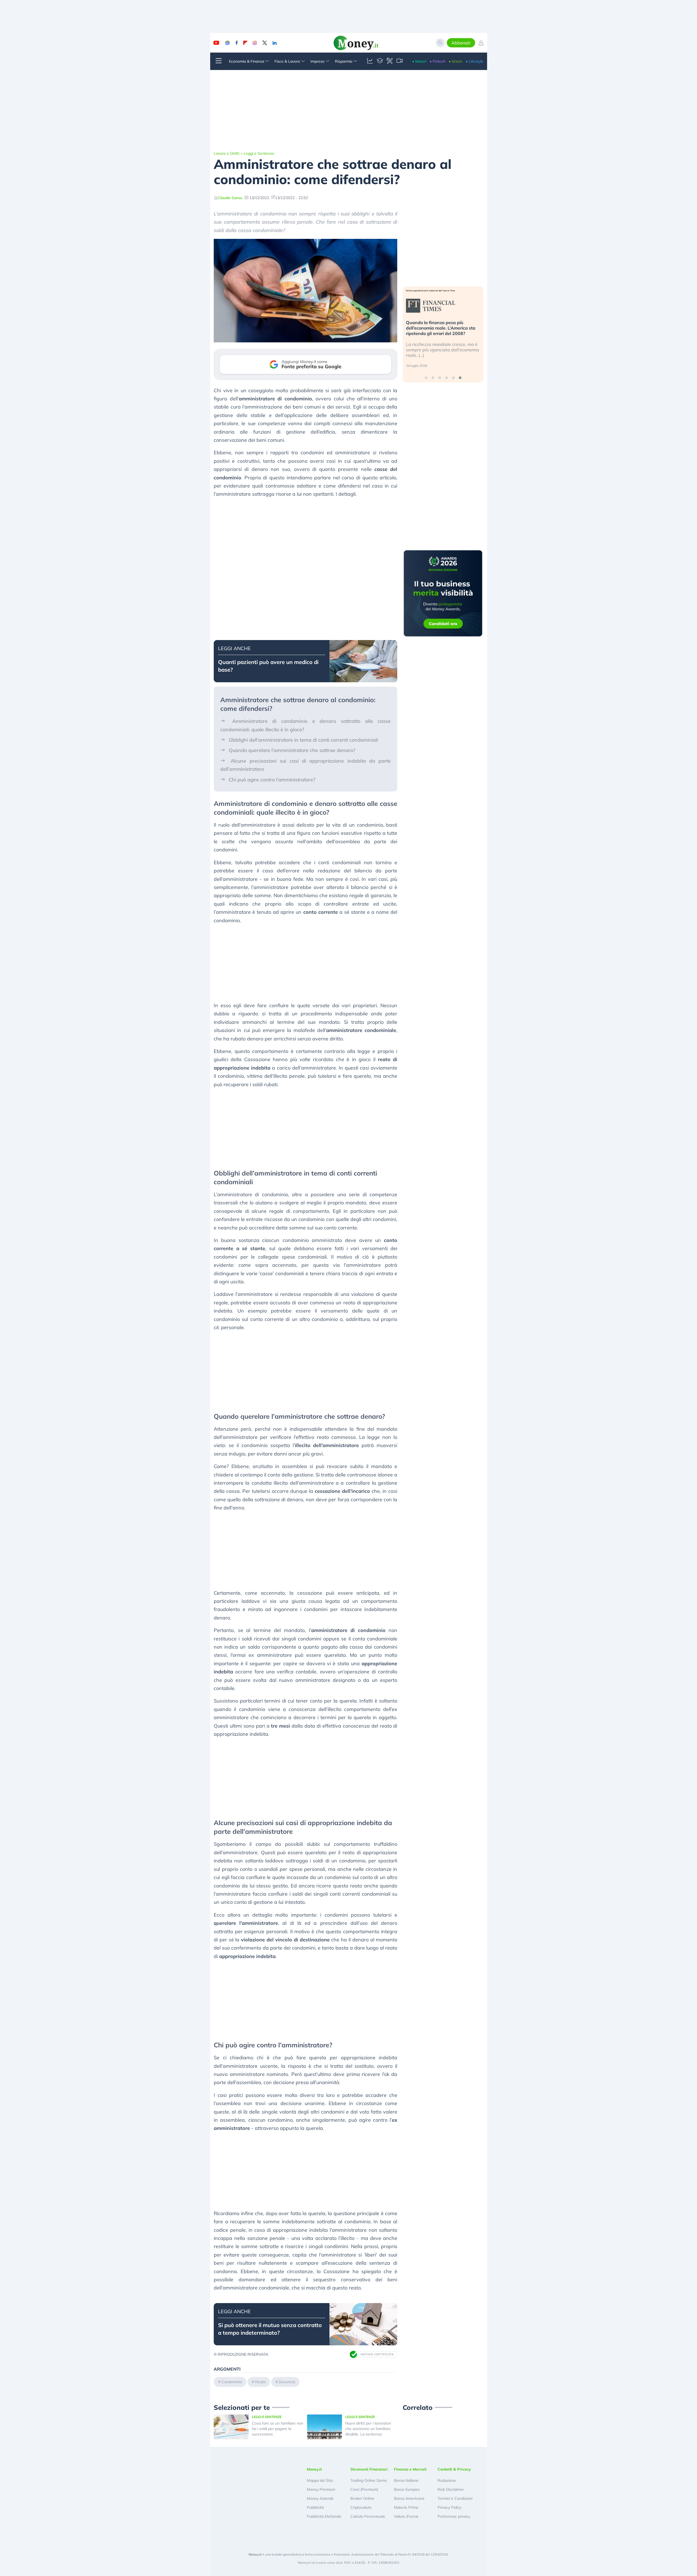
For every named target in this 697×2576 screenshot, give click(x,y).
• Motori (419, 61)
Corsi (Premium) (364, 2489)
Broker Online (362, 2498)
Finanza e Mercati (410, 2469)
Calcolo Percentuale (368, 2516)
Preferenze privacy (454, 2516)
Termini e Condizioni (455, 2498)
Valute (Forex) (406, 2516)
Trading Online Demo (369, 2480)
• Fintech (438, 61)
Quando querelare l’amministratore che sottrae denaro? (292, 750)
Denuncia (287, 2382)
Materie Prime (406, 2507)
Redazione (447, 2480)
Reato (260, 2382)
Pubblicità (315, 2507)
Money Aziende (320, 2498)
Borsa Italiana (406, 2480)
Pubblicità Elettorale (324, 2516)
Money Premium (321, 2489)
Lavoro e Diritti (227, 153)
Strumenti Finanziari (369, 2469)
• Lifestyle (474, 61)
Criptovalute (361, 2507)
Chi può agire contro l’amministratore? (272, 780)
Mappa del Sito (320, 2480)
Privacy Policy (449, 2507)
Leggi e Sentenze (259, 153)
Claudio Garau (230, 198)
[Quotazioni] (370, 61)
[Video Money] (399, 61)
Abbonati (461, 43)
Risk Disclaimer (451, 2489)
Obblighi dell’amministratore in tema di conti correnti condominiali (303, 740)
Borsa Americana (409, 2498)
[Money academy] (380, 61)
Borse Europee (407, 2489)
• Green (456, 61)
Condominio (232, 2382)
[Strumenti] (390, 61)
